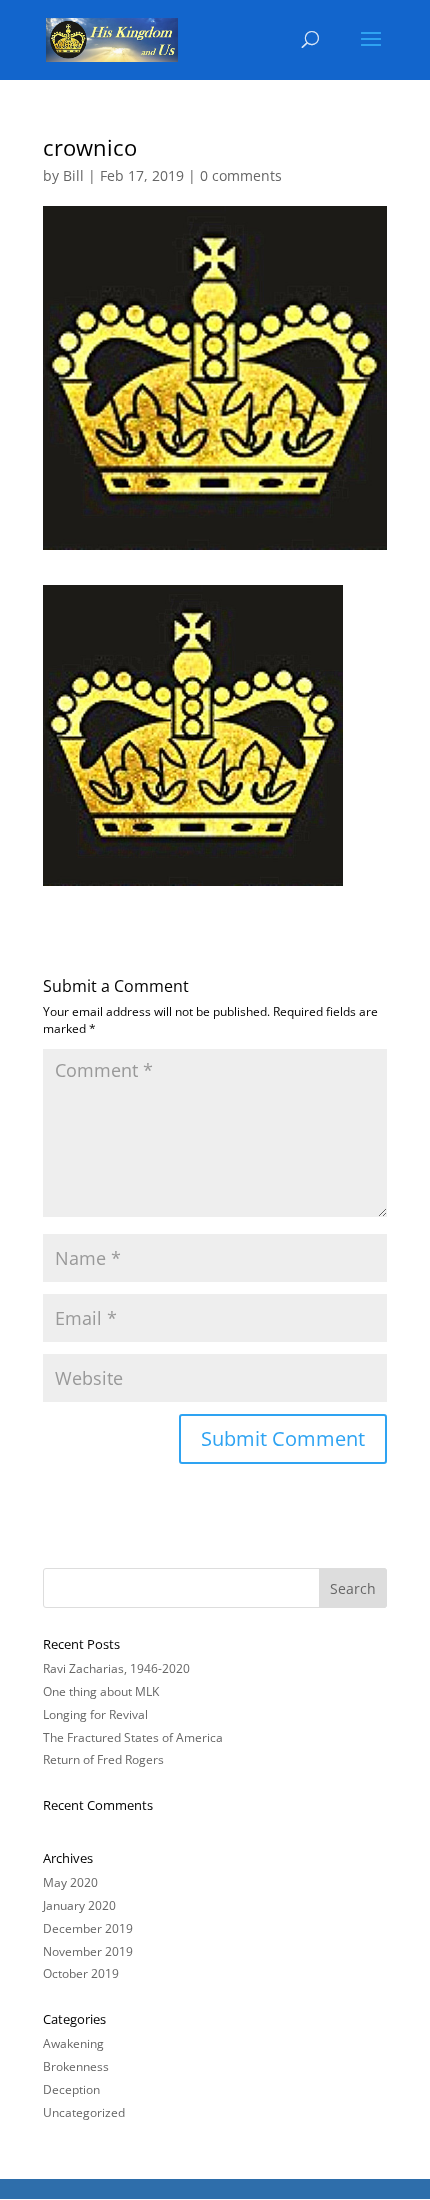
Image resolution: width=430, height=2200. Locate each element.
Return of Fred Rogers (103, 1759)
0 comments (241, 175)
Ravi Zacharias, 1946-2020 (116, 1668)
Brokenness (76, 2066)
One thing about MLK (101, 1691)
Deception (71, 2089)
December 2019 (88, 1928)
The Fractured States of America (133, 1737)
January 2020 (79, 1905)
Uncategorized (84, 2112)
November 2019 (88, 1951)
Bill (73, 175)
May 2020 (70, 1882)
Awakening (73, 2043)
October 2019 (81, 1973)
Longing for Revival (95, 1714)
